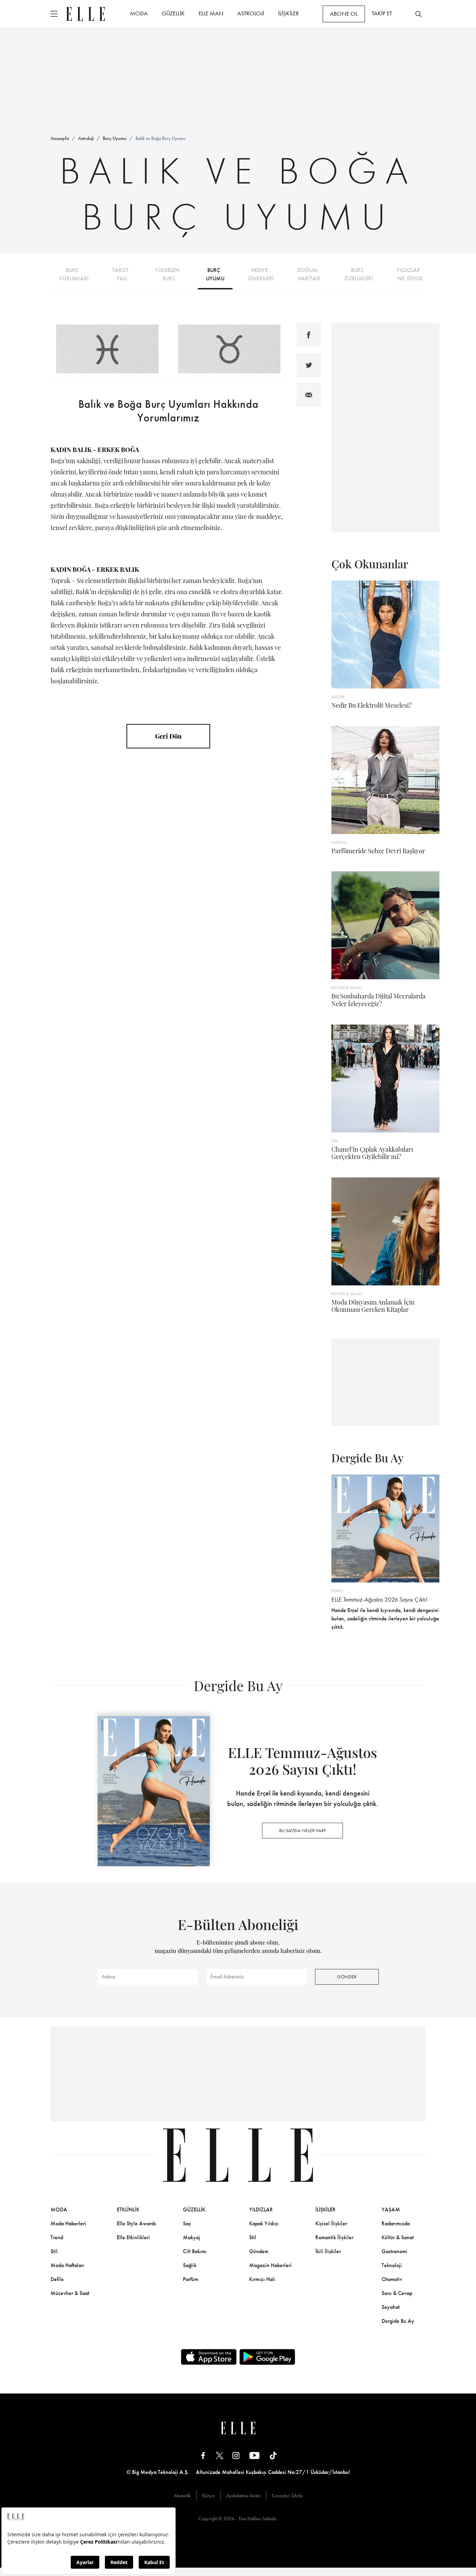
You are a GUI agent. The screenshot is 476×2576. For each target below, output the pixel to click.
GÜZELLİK (173, 13)
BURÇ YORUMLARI (74, 274)
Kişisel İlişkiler (331, 2223)
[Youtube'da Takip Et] (255, 2455)
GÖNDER (347, 1977)
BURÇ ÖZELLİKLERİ (359, 274)
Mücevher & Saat (70, 2293)
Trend (57, 2237)
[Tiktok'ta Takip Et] (273, 2455)
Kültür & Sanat (398, 2237)
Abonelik (182, 2496)
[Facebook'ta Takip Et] (203, 2455)
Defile (57, 2279)
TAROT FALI (122, 274)
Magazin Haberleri (270, 2265)
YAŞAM (391, 2209)
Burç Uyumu (115, 138)
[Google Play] (267, 2357)
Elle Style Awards (136, 2223)
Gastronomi (394, 2251)
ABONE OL (344, 14)
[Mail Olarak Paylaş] (309, 395)
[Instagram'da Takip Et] (236, 2455)
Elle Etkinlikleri (133, 2237)
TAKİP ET (382, 13)
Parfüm (191, 2279)
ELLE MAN (211, 13)
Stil (54, 2251)
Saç (187, 2223)
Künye (208, 2496)
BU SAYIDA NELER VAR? (302, 1830)
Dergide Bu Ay (398, 2321)
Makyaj (191, 2237)
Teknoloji (392, 2265)
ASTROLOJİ (251, 13)
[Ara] (419, 14)
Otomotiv (392, 2279)
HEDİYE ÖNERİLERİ (261, 274)
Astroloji (86, 138)
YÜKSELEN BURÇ (169, 274)
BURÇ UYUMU (215, 274)
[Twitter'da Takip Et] (220, 2455)
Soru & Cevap (397, 2293)
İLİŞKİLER (289, 13)
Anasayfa (60, 138)
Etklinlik (128, 2209)
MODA (139, 13)
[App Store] (209, 2357)
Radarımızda (396, 2223)
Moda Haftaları (67, 2265)
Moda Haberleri (68, 2223)
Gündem (259, 2251)
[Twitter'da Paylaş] (309, 365)
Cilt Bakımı (195, 2251)
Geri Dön (168, 736)
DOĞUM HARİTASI (309, 274)
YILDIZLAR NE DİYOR (410, 274)
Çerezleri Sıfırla (287, 2496)
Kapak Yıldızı (264, 2223)
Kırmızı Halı (262, 2279)
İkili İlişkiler (328, 2251)
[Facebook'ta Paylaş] (309, 335)
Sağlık (190, 2265)
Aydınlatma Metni (243, 2496)
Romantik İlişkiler (334, 2237)
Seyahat (391, 2307)
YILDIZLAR (261, 2209)
